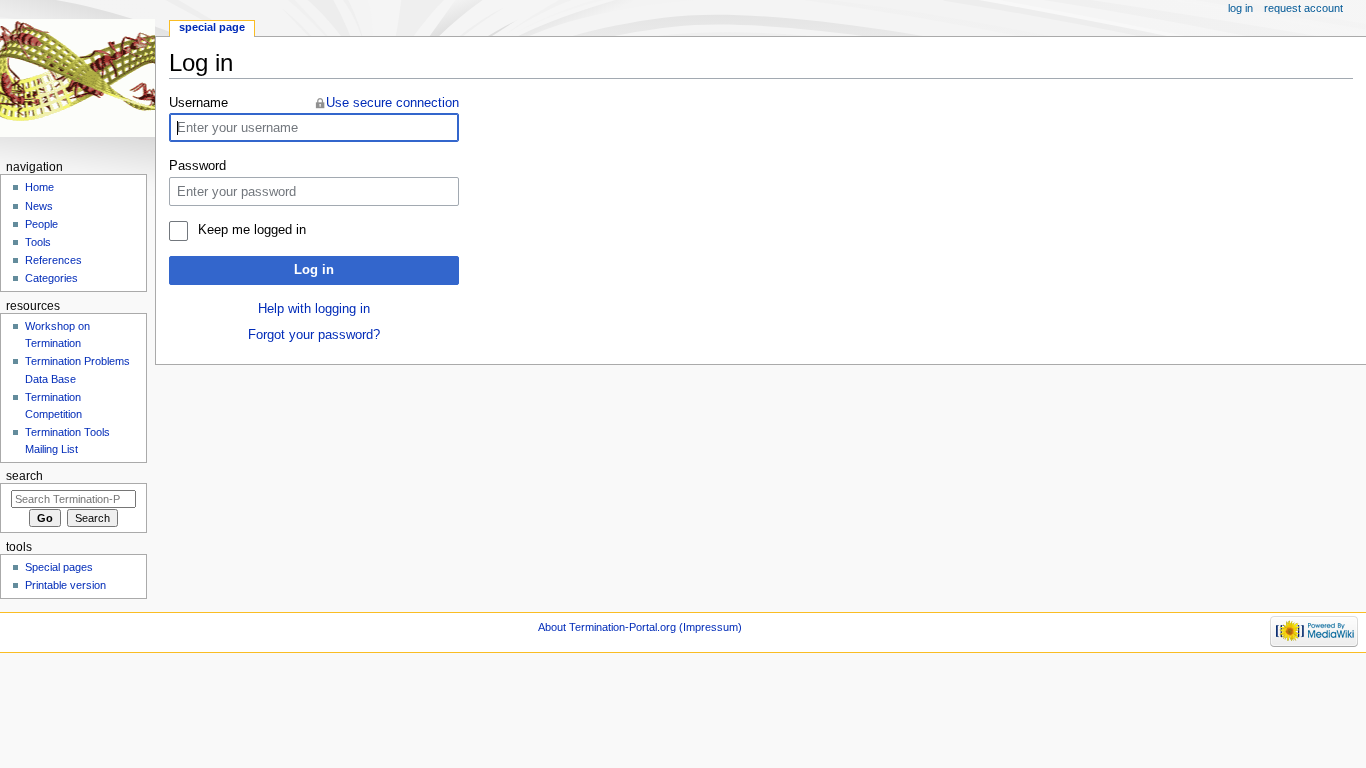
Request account (1303, 8)
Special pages (59, 567)
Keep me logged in (251, 230)
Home (39, 187)
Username (198, 103)
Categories (51, 278)
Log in (314, 270)
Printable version (65, 585)
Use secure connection (392, 103)
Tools (38, 242)
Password (197, 166)
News (39, 206)
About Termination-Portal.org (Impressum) (640, 627)
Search (24, 476)
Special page (212, 27)
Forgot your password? (314, 335)
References (53, 260)
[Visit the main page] (77, 77)
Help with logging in (314, 309)
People (41, 224)
